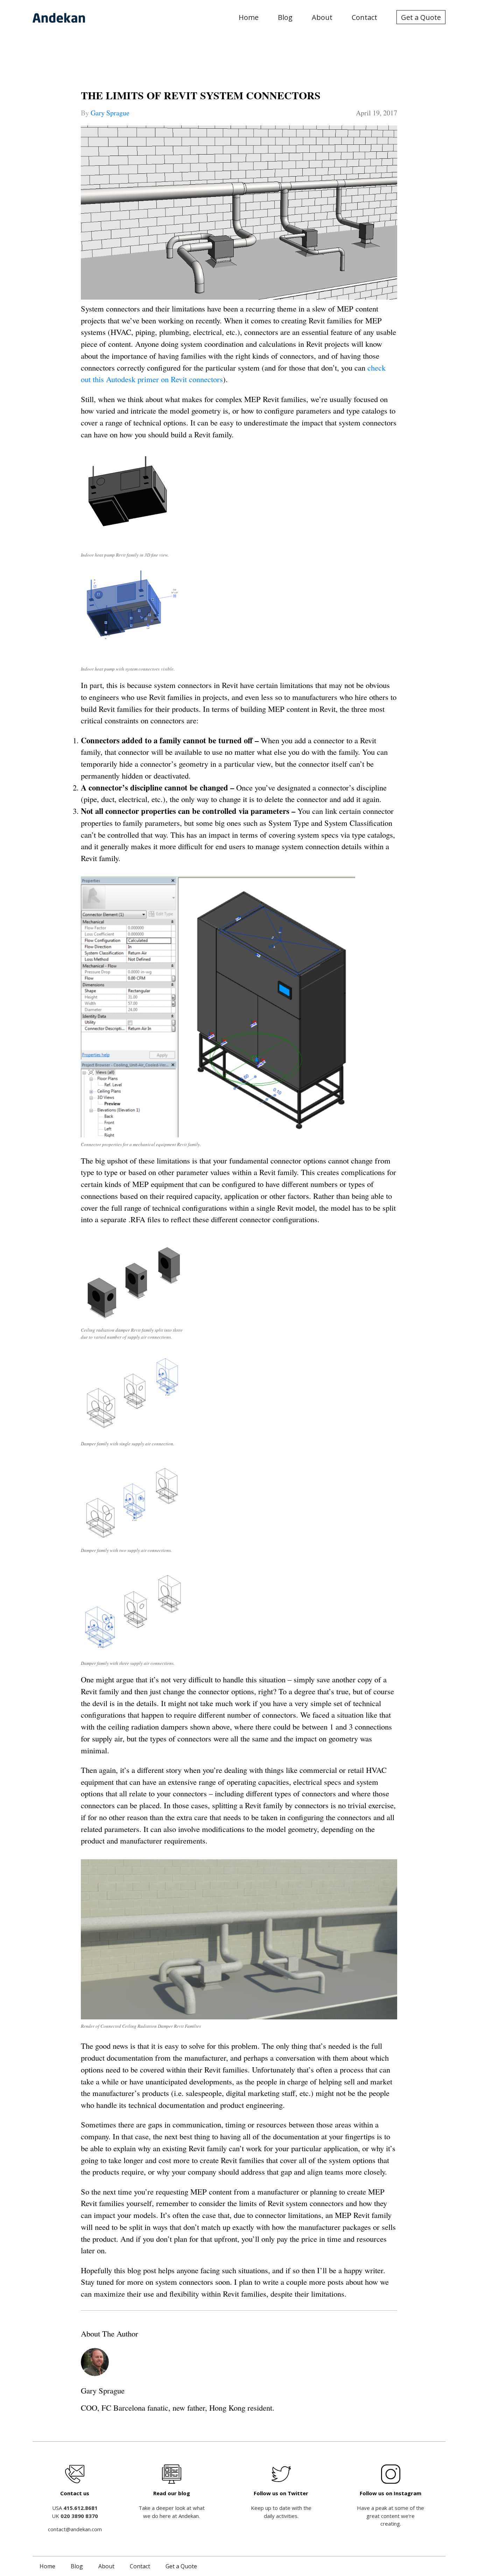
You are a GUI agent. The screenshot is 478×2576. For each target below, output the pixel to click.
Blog (285, 17)
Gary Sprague (110, 113)
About (322, 17)
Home (249, 17)
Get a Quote (421, 17)
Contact (364, 17)
